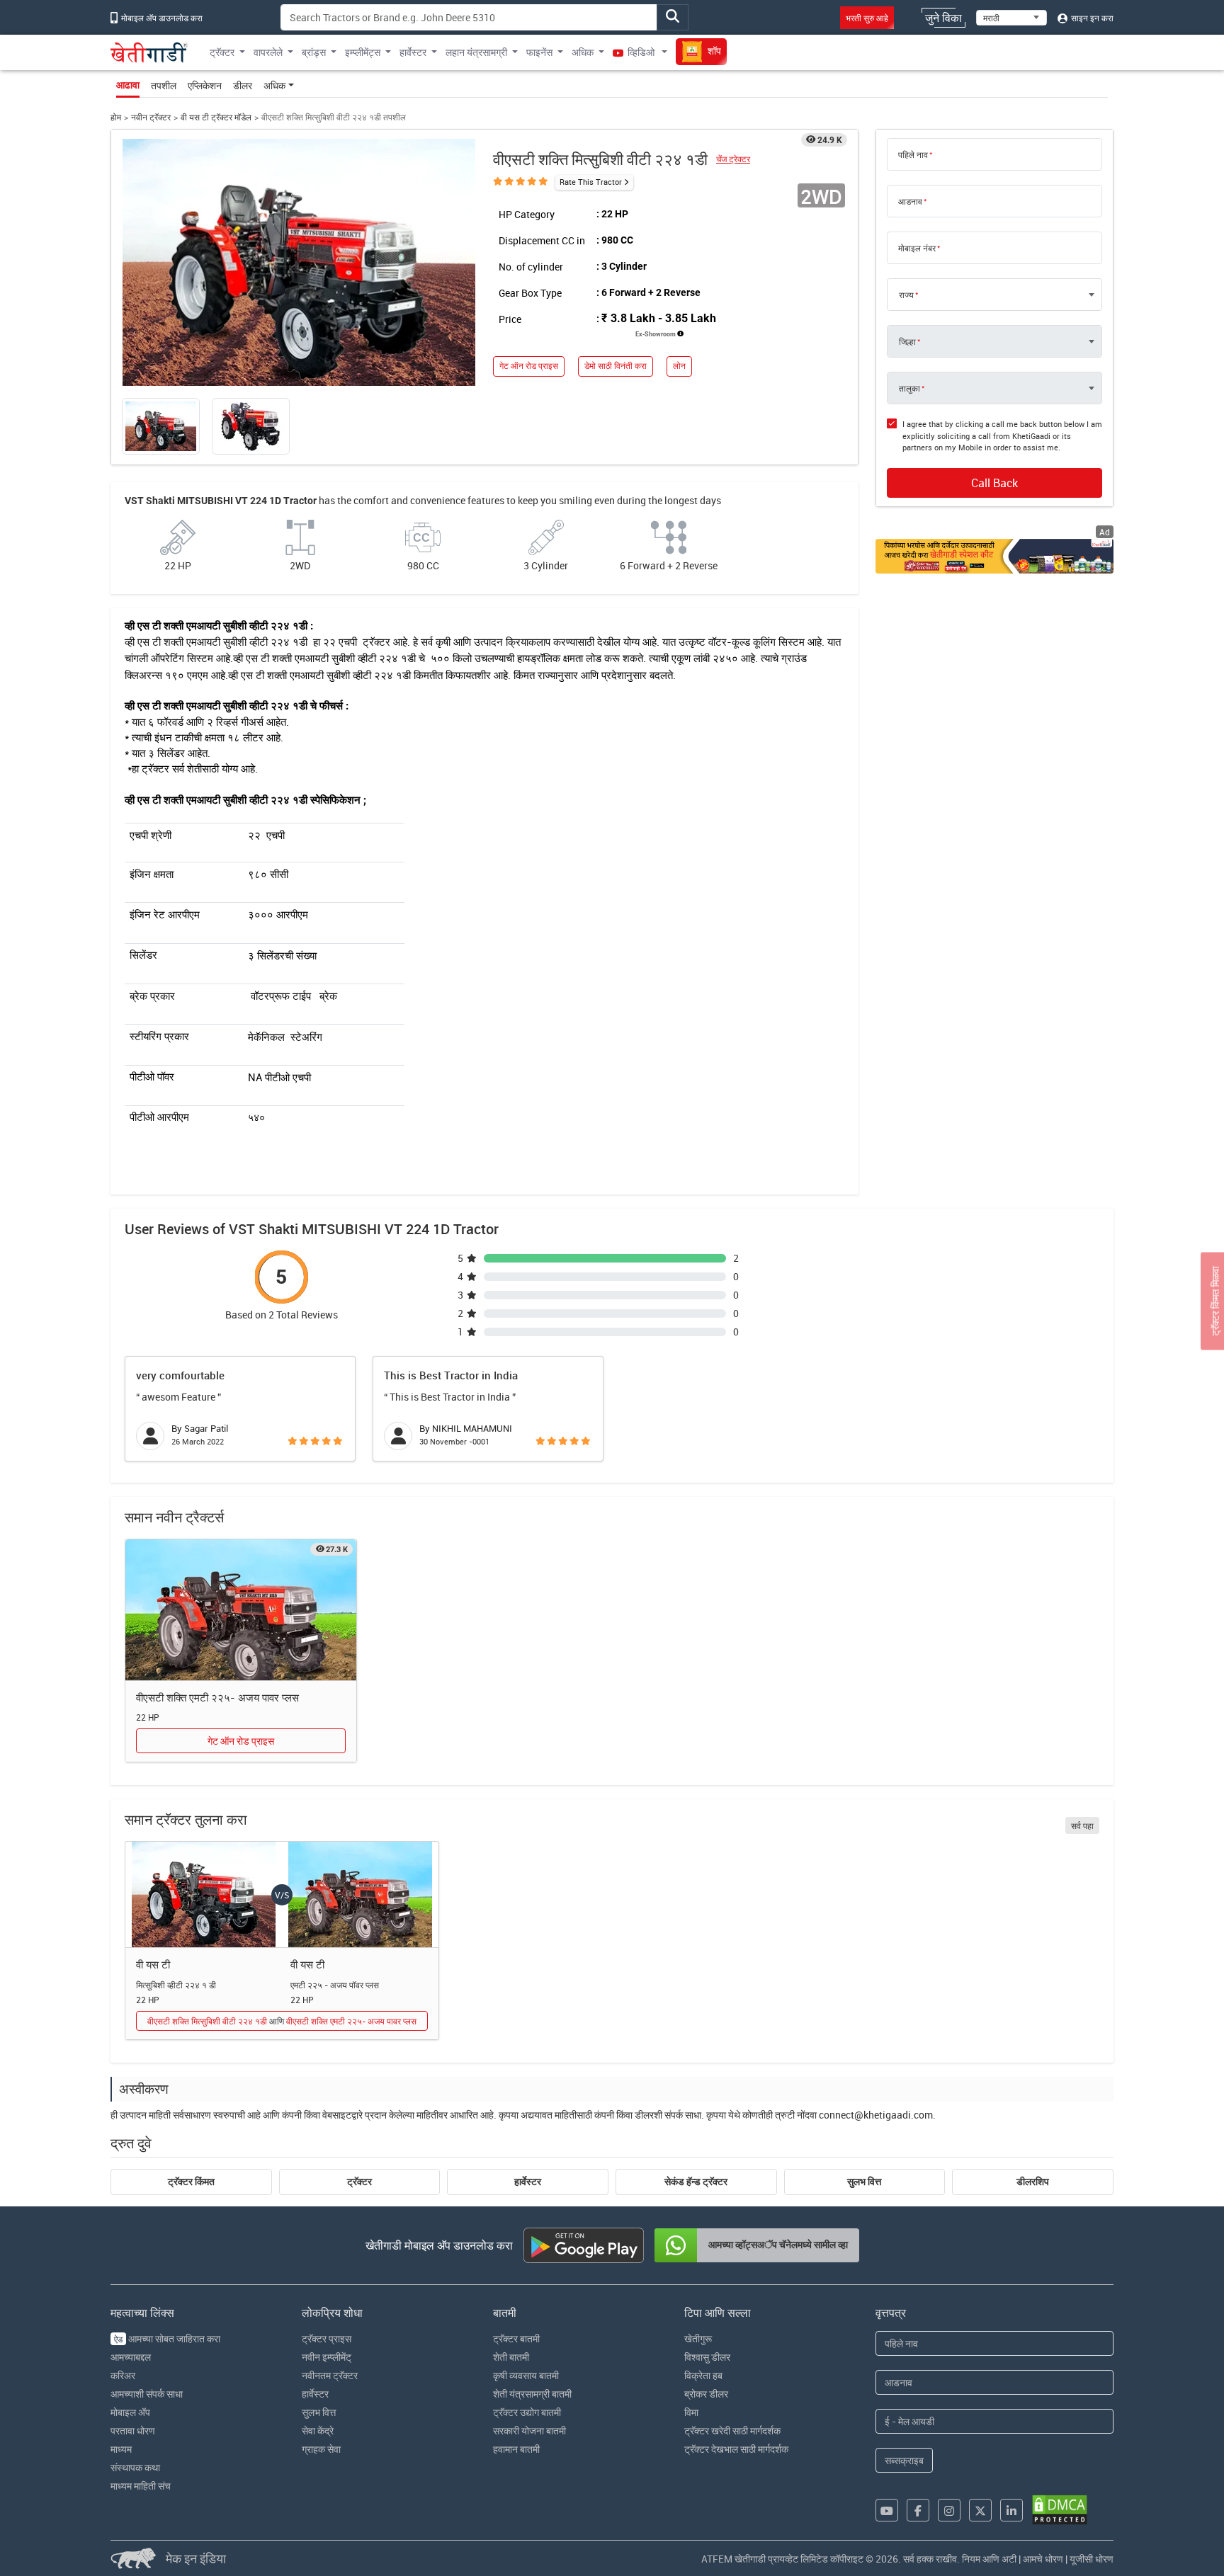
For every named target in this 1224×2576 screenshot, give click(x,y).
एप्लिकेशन (205, 85)
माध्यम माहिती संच (141, 2486)
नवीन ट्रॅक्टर (151, 117)
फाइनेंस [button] (539, 52)
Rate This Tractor (591, 182)
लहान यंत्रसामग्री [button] (476, 52)
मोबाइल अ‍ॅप (130, 2412)
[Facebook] (918, 2510)
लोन (679, 366)
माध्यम (121, 2449)
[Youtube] (887, 2510)
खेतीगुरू (698, 2338)
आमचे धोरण (1043, 2559)
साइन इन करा (1091, 18)
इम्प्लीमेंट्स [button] (363, 52)
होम (116, 117)
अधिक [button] (583, 52)
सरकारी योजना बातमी (529, 2430)
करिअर (123, 2375)
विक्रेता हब (703, 2375)
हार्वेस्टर (528, 2182)
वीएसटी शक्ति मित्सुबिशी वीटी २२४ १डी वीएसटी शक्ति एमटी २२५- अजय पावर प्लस (282, 2021)
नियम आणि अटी (989, 2559)
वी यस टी (153, 1964)
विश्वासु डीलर (707, 2357)
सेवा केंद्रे (318, 2430)
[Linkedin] (1011, 2510)
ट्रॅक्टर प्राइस (327, 2338)
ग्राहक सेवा (321, 2449)
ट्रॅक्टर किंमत (191, 2182)
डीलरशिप (1033, 2182)
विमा (691, 2412)
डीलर (243, 85)
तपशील (164, 85)
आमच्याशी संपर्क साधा (147, 2394)
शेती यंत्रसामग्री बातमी (532, 2394)
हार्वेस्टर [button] (413, 52)
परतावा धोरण (133, 2430)
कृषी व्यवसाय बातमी (526, 2375)
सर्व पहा (1082, 1825)
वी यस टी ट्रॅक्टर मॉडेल (216, 117)
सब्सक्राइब (904, 2460)
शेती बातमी (511, 2357)
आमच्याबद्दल (131, 2357)
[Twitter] (980, 2510)
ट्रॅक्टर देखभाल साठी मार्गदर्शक (736, 2449)
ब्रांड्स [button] (314, 52)
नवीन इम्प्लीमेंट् (327, 2357)
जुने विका (943, 18)
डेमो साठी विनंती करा (616, 366)
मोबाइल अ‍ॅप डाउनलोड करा (161, 18)
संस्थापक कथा (135, 2467)
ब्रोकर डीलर (706, 2394)
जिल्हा (907, 341)
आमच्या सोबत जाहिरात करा (167, 2338)
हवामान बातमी (516, 2449)
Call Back (994, 483)
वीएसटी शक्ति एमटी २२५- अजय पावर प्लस (217, 1697)
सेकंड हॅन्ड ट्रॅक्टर (696, 2182)
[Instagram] (949, 2510)
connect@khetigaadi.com (876, 2115)
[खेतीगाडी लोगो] (149, 52)
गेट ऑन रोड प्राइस (529, 366)
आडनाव (910, 201)
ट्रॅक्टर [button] (222, 52)
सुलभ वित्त (864, 2182)
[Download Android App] (584, 2245)
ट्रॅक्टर (359, 2182)
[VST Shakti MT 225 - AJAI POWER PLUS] (241, 1610)
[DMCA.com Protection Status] (1060, 2510)
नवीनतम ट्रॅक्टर (330, 2375)
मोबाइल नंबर (917, 248)
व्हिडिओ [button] (641, 52)
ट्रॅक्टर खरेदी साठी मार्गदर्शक (732, 2430)
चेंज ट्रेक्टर (733, 159)
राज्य (906, 295)
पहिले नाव (913, 154)
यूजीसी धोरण (1092, 2559)
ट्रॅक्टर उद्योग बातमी (527, 2412)
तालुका (909, 388)
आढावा (128, 85)
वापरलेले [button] (268, 52)
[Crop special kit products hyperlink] (994, 556)
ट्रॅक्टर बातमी (516, 2338)
